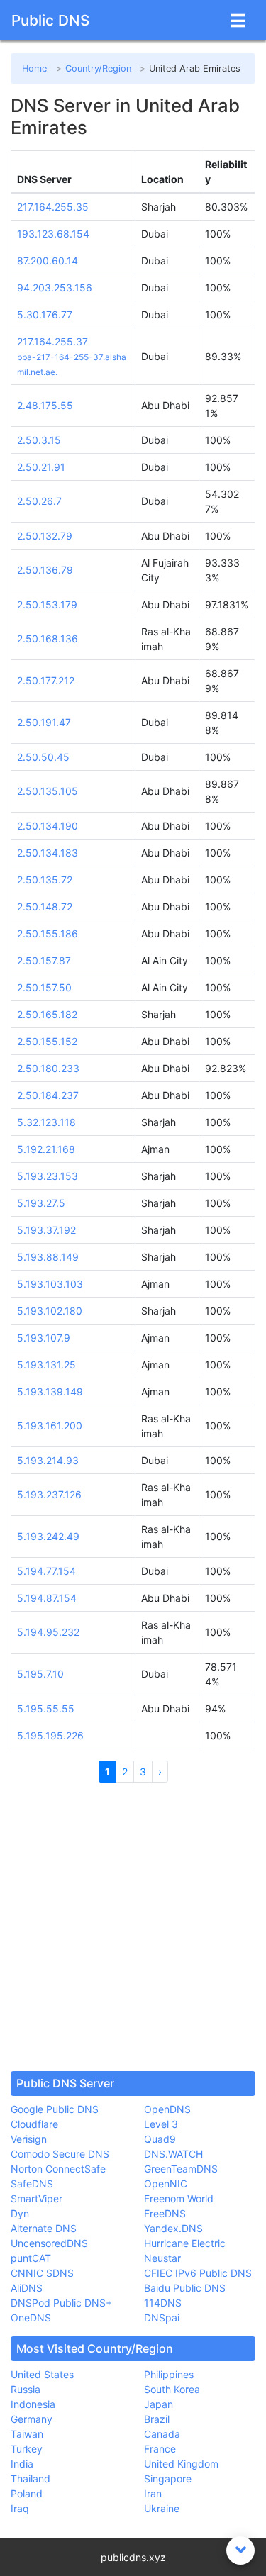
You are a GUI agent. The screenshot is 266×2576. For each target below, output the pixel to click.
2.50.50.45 (43, 757)
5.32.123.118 (46, 1122)
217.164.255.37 (52, 341)
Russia (26, 2389)
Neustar (162, 2258)
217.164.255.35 (53, 207)
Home (34, 68)
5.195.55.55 (46, 1708)
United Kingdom (181, 2464)
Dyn (20, 2213)
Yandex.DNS (173, 2228)
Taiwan (27, 2434)
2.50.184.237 (48, 1095)
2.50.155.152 (47, 1041)
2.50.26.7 (39, 501)
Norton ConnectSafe (58, 2169)
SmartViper (37, 2198)
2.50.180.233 (48, 1068)
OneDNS (31, 2318)
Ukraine (162, 2508)
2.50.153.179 (47, 604)
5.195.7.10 (40, 1674)
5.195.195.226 (50, 1735)
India (22, 2464)
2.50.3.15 (39, 440)
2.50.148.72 (45, 907)
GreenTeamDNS (181, 2169)
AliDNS (27, 2288)
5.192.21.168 (46, 1149)
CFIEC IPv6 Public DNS (198, 2273)
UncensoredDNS (49, 2243)
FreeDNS (165, 2213)
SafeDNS (32, 2184)
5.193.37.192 (46, 1230)
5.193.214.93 (48, 1460)
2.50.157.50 (44, 987)
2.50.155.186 (48, 933)
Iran (153, 2493)
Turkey (27, 2449)
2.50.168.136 (48, 639)
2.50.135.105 (48, 791)
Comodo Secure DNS (60, 2154)
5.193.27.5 (41, 1203)
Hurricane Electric (185, 2243)
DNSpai (162, 2318)
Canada (162, 2434)
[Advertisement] (133, 1927)
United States (42, 2374)
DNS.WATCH (173, 2154)
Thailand (31, 2479)
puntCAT (31, 2258)
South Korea (172, 2389)
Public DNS (50, 20)
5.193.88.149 (48, 1257)
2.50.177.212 (46, 680)
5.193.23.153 (48, 1176)
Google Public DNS (55, 2109)
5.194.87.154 (47, 1598)
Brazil (157, 2419)
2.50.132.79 (45, 536)
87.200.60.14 (48, 261)
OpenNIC (166, 2184)
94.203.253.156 (55, 288)
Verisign (29, 2139)
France (160, 2449)
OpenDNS (167, 2109)
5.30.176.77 (45, 314)
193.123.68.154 (53, 234)
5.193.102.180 (50, 1311)
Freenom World (179, 2198)
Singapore (168, 2479)
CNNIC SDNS (42, 2273)
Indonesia (33, 2404)
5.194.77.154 (46, 1571)
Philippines (169, 2374)
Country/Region (98, 68)
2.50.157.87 (44, 960)
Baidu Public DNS (185, 2288)
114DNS (163, 2303)
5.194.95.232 (48, 1632)
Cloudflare (34, 2124)
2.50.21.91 (41, 467)
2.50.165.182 (47, 1014)
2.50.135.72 (45, 880)
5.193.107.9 (44, 1338)
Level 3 (161, 2124)
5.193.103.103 (50, 1284)
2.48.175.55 (45, 405)
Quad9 (160, 2139)
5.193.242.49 (48, 1536)
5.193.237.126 (49, 1494)
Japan (159, 2404)
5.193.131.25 (46, 1365)
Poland (27, 2493)
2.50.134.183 (48, 853)
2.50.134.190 (48, 826)
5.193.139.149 (50, 1392)
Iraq (20, 2508)
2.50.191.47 (44, 722)
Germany (32, 2419)
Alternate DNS (44, 2228)
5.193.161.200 (50, 1426)
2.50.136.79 (45, 570)
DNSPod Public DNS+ (61, 2303)
